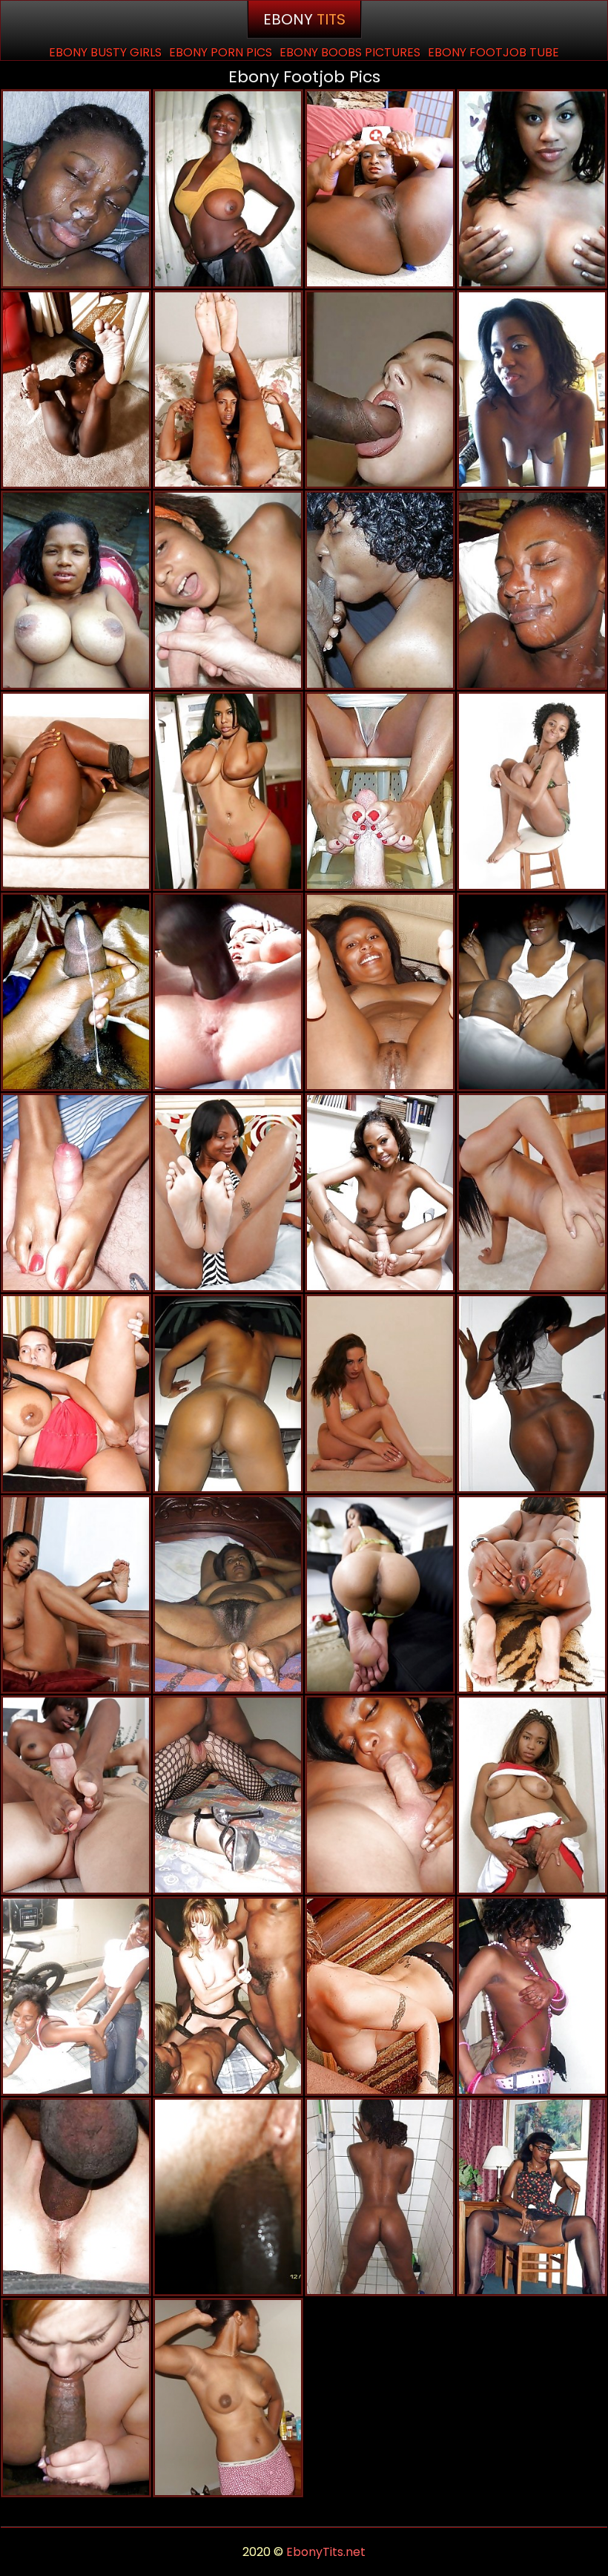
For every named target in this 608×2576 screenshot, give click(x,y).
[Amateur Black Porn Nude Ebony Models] (76, 992)
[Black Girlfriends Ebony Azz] (532, 1394)
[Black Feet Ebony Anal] (228, 390)
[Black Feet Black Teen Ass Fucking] (380, 992)
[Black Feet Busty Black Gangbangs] (532, 791)
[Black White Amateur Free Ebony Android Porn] (532, 1193)
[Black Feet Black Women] (380, 1595)
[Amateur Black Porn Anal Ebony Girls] (532, 390)
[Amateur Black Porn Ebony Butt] (228, 189)
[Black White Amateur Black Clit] (76, 2398)
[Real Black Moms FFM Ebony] (532, 992)
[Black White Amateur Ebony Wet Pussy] (228, 1795)
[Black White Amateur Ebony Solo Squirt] (228, 2197)
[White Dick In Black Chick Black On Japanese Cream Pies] (228, 590)
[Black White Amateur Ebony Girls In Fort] (380, 1996)
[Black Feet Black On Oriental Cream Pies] (76, 390)
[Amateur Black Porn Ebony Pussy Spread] (228, 791)
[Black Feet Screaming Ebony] (380, 1193)
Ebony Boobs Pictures (350, 52)
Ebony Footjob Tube (493, 52)
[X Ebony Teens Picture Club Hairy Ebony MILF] (228, 2398)
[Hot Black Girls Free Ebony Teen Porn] (76, 791)
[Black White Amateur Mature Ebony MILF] (76, 1996)
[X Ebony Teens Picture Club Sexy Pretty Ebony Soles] (532, 1795)
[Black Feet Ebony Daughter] (228, 1595)
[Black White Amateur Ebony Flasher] (380, 390)
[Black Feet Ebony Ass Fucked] (228, 1193)
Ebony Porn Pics (221, 52)
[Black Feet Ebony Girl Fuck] (76, 1795)
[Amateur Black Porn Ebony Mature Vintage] (532, 2197)
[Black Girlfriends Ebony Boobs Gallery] (532, 590)
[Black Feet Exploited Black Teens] (76, 1595)
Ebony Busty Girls (105, 52)
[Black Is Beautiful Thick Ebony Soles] (76, 1193)
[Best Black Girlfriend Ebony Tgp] (76, 590)
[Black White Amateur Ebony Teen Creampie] (228, 1996)
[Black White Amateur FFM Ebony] (76, 2197)
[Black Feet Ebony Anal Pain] (380, 189)
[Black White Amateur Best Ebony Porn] (228, 992)
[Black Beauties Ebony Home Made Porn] (76, 189)
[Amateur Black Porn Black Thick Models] (380, 2197)
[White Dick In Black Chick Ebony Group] (76, 1394)
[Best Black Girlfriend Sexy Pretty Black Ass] (228, 1394)
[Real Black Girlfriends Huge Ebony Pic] (532, 1996)
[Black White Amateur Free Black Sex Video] (380, 1795)
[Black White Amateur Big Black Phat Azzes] (380, 791)
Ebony (304, 19)
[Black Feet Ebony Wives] (532, 1595)
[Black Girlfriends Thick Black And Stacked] (532, 189)
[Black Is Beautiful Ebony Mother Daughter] (380, 590)
